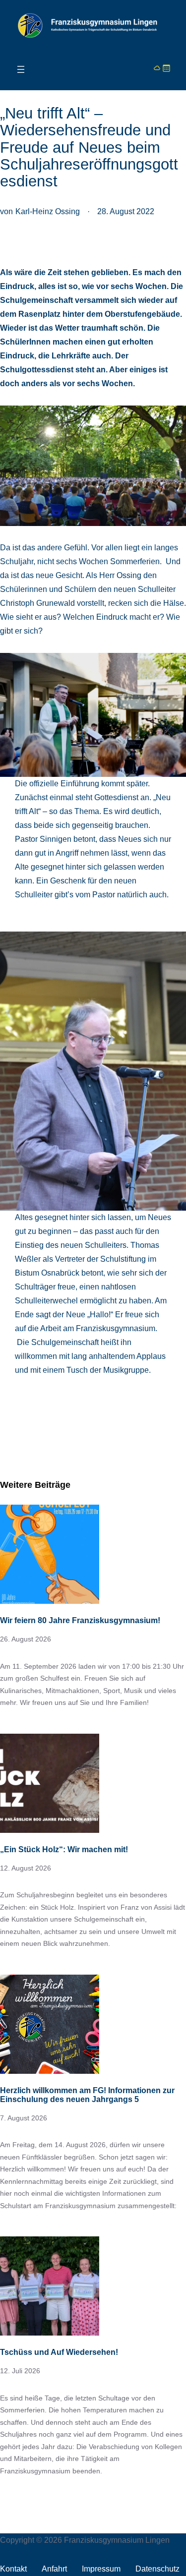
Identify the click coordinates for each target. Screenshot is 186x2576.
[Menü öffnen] (21, 69)
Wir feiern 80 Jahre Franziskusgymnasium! (80, 1620)
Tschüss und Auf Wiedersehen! (59, 2352)
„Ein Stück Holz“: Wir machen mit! (64, 1849)
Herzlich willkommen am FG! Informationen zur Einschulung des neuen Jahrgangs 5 (87, 2095)
